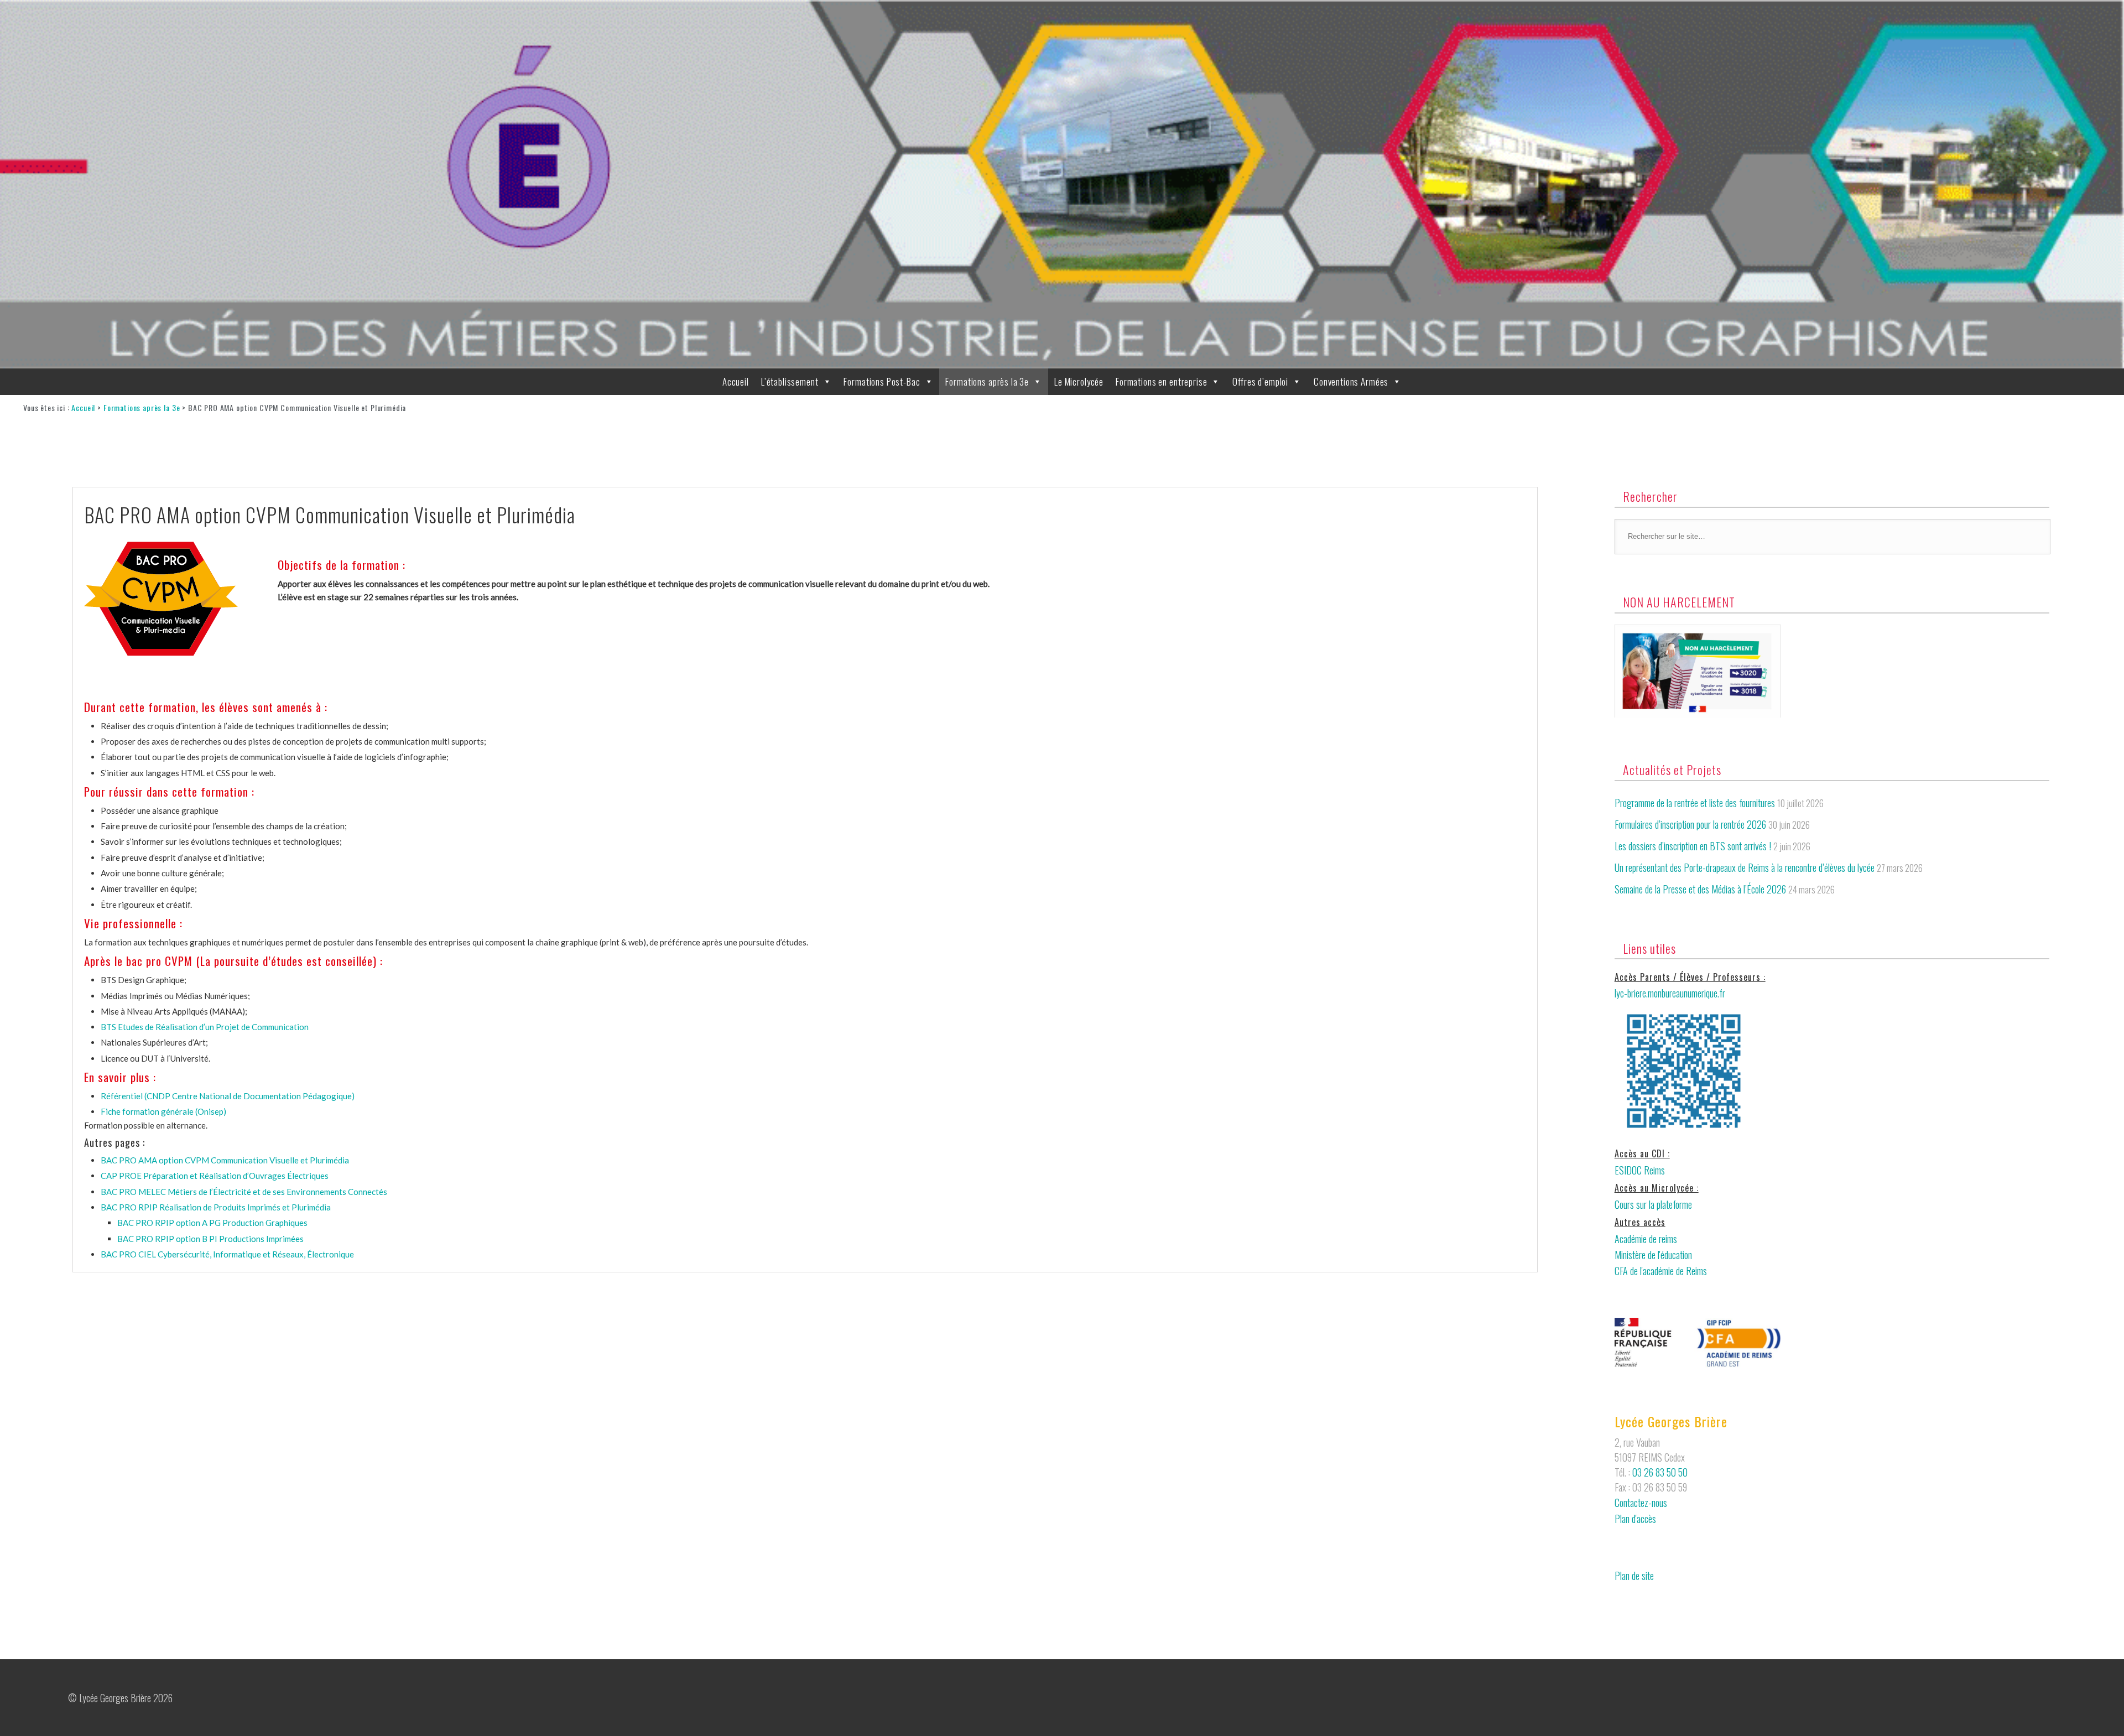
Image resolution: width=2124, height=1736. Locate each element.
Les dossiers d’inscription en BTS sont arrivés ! (1693, 846)
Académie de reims (1646, 1239)
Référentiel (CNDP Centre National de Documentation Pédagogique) (228, 1096)
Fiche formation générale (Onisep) (163, 1111)
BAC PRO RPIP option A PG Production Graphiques (212, 1223)
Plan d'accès (1635, 1519)
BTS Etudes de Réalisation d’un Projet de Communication (205, 1027)
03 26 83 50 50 (1660, 1472)
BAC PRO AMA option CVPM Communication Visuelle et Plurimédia (225, 1160)
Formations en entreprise (1161, 381)
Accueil (736, 381)
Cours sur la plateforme (1653, 1204)
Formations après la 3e (987, 381)
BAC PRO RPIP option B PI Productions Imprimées (210, 1239)
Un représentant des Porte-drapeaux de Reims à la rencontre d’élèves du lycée (1745, 867)
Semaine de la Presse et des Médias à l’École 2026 (1700, 889)
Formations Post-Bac (882, 381)
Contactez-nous (1641, 1503)
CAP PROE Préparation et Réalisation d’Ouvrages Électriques (215, 1176)
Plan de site (1634, 1576)
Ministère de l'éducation (1653, 1255)
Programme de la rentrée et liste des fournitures (1695, 803)
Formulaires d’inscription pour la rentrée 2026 (1690, 824)
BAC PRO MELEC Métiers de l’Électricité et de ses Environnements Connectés (244, 1192)
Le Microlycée (1079, 381)
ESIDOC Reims (1640, 1170)
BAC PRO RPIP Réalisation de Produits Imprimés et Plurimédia (216, 1207)
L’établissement (790, 381)
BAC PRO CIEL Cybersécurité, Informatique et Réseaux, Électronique (227, 1254)
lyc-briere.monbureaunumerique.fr (1670, 993)
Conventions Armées (1351, 381)
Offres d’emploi (1260, 381)
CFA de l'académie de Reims (1661, 1271)
